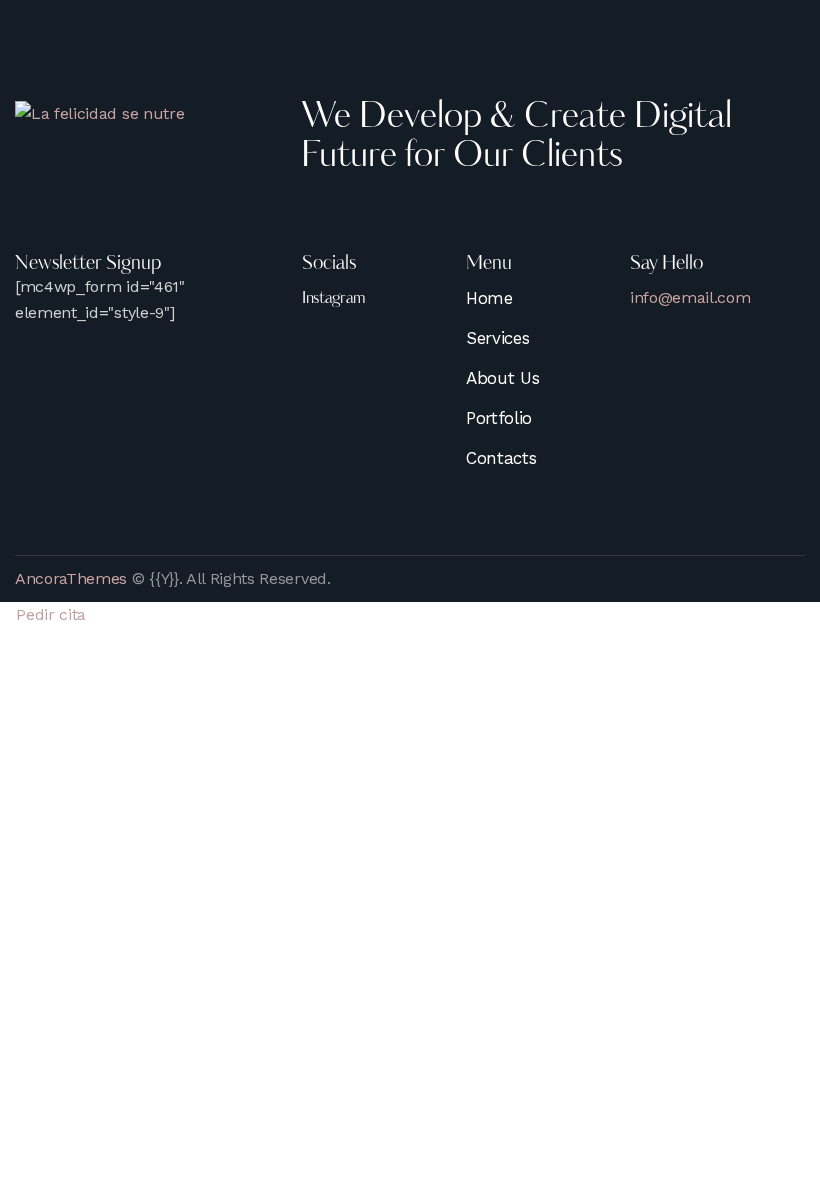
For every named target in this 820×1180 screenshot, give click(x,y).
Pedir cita (49, 614)
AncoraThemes (71, 578)
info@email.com (690, 297)
